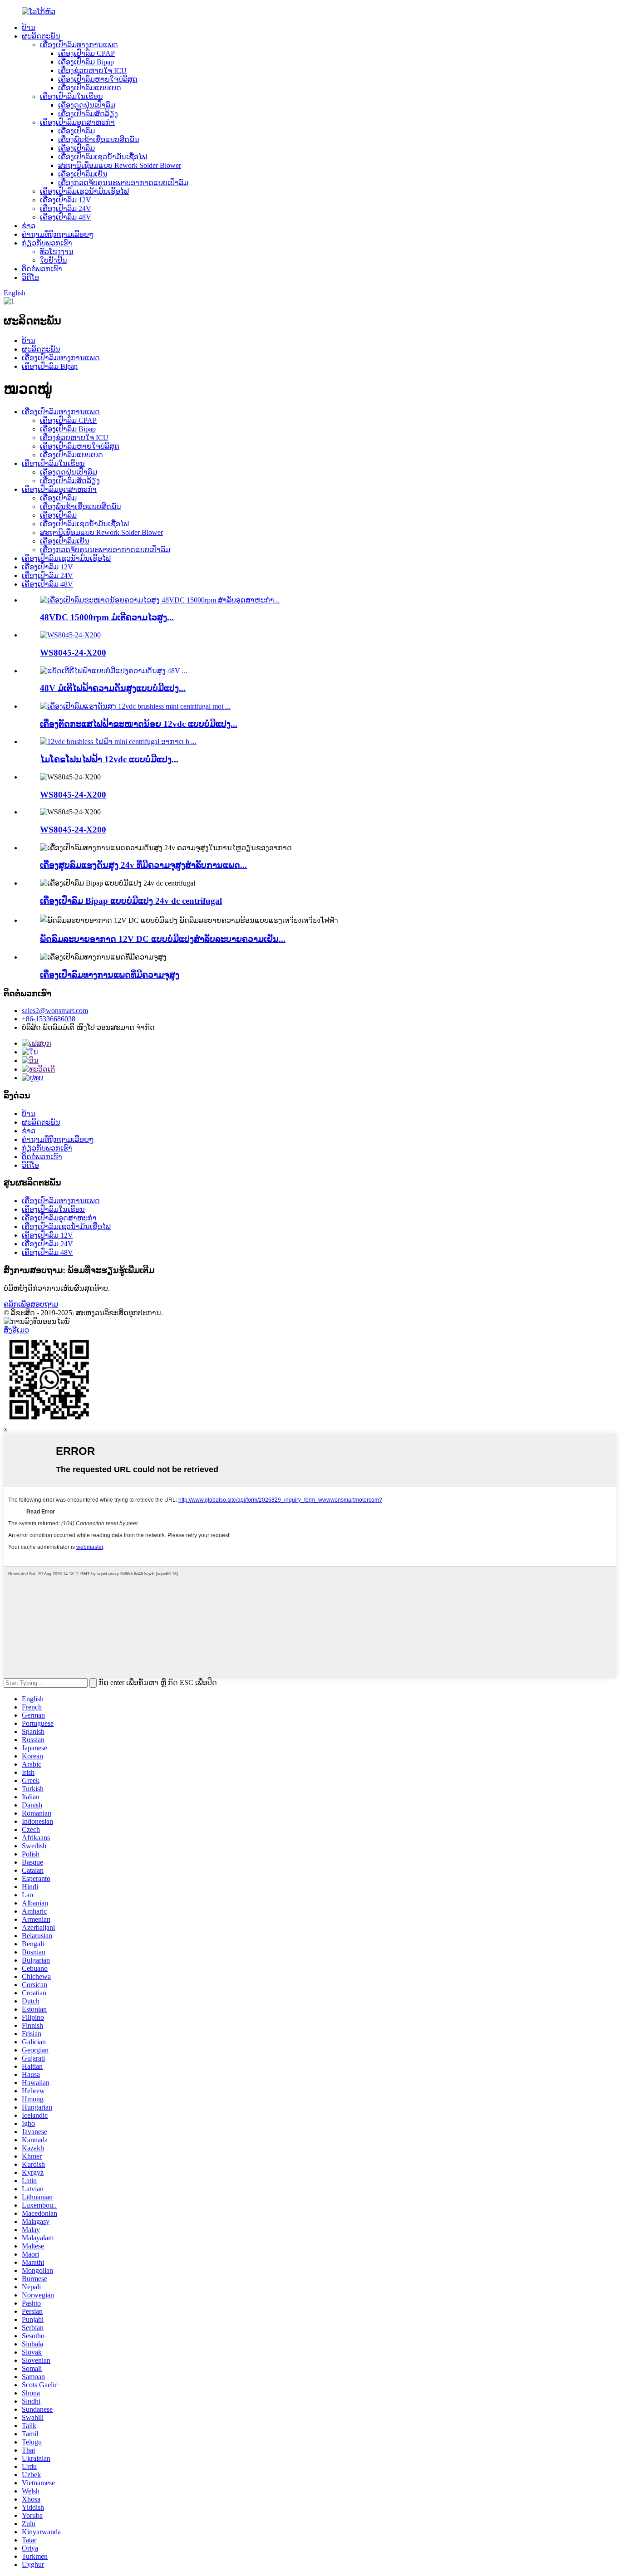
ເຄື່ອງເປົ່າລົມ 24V (66, 208)
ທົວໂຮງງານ (57, 252)
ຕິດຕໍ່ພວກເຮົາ (42, 269)
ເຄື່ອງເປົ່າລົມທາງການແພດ (79, 45)
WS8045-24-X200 (73, 653)
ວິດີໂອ (30, 277)
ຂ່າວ (29, 226)
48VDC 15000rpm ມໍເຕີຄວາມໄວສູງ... (107, 617)
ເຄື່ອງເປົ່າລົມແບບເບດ (90, 88)
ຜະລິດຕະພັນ (41, 36)
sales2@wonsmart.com (55, 1011)
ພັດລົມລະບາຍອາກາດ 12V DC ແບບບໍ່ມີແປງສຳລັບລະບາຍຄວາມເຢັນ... (163, 939)
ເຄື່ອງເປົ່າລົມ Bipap (86, 62)
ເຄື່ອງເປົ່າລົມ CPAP (86, 53)
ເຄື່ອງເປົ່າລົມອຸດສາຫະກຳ (77, 122)
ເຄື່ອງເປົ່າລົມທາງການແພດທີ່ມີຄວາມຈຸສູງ (110, 975)
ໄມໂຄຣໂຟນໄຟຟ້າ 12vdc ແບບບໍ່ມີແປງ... (109, 759)
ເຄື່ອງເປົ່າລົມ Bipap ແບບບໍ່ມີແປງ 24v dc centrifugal (131, 901)
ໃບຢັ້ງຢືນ (54, 260)
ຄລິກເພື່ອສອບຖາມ (31, 1304)
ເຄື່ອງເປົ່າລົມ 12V (66, 200)
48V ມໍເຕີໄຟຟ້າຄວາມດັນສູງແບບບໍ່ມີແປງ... (113, 688)
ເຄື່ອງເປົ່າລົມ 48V (66, 217)
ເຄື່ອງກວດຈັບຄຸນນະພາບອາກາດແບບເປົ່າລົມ (123, 183)
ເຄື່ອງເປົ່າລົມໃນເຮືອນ (71, 96)
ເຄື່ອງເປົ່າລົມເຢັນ (83, 174)
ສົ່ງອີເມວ (16, 1330)
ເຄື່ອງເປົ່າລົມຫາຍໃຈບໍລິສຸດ (98, 79)
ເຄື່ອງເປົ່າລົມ (76, 131)
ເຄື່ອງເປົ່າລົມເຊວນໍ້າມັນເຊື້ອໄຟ (103, 157)
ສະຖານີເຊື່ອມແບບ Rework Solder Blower (120, 165)
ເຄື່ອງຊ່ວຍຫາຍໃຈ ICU (92, 71)
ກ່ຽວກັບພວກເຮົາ (47, 243)
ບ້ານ (29, 27)
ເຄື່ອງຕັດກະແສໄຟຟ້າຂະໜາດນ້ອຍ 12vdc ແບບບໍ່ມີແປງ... (139, 724)
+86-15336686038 (49, 1019)
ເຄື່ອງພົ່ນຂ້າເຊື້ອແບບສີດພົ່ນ (99, 140)
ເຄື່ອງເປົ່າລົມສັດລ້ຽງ (88, 114)
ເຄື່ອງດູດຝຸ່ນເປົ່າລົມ (87, 105)
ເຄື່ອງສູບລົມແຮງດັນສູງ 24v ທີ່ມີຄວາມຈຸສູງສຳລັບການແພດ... (143, 865)
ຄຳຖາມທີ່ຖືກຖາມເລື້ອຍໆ (58, 234)
